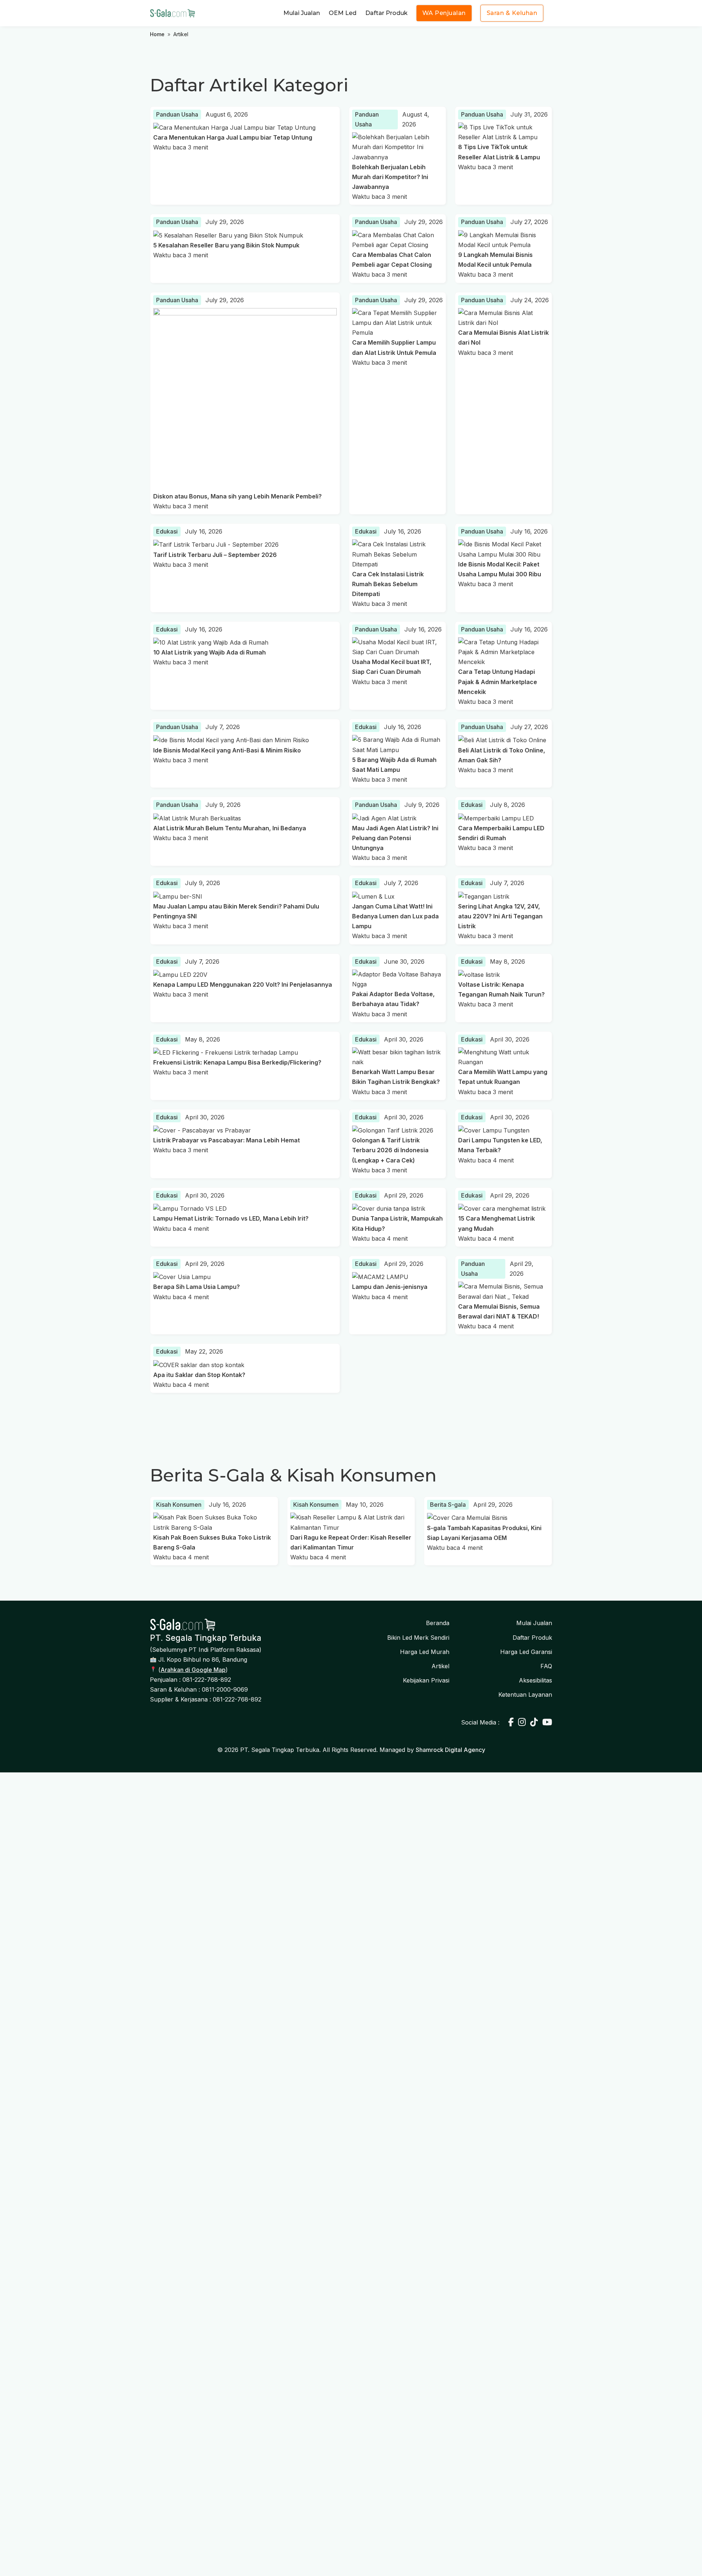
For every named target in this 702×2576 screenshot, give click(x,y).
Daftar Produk (386, 13)
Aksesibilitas (535, 1680)
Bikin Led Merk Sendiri (418, 1638)
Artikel (440, 1666)
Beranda (438, 1623)
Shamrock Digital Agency (450, 1750)
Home (157, 34)
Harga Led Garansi (526, 1652)
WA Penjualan (444, 13)
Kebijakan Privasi (426, 1680)
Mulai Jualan (302, 13)
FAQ (546, 1666)
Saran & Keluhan (512, 13)
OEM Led (343, 13)
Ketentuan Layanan (525, 1695)
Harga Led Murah (425, 1652)
